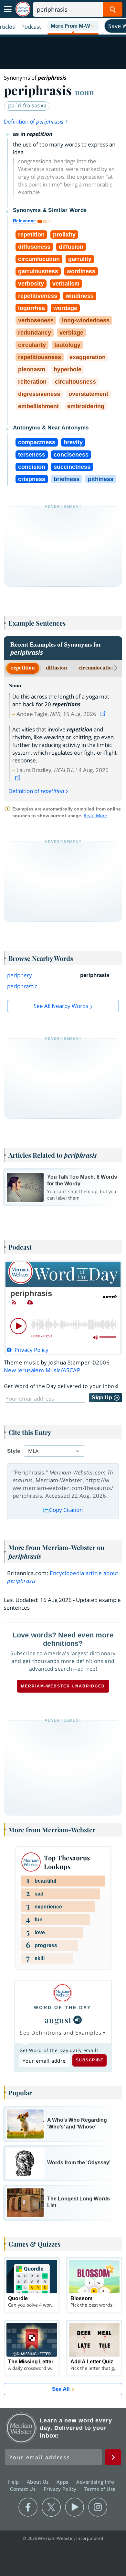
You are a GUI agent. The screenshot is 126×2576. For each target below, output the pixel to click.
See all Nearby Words (61, 1006)
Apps (63, 2482)
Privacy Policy (61, 2489)
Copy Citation (66, 1510)
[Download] (30, 1303)
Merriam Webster (21, 2428)
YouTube (74, 2507)
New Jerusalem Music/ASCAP (42, 1370)
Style (14, 1451)
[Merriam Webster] (63, 1993)
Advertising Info (96, 2482)
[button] (73, 26)
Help (14, 2482)
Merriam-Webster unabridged (63, 1686)
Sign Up (103, 1398)
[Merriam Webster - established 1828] (23, 9)
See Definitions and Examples (61, 2033)
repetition (23, 668)
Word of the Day (63, 2007)
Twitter (51, 2507)
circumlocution (97, 668)
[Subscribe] (14, 1303)
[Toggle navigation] (8, 9)
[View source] (104, 714)
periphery (20, 975)
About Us (39, 2482)
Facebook (28, 2507)
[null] (78, 2020)
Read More (95, 815)
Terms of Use (100, 2489)
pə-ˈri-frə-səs (25, 105)
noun (84, 92)
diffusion (56, 668)
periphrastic (22, 986)
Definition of (34, 121)
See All (61, 2389)
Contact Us (24, 2489)
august (58, 2020)
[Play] (18, 1326)
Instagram (98, 2507)
